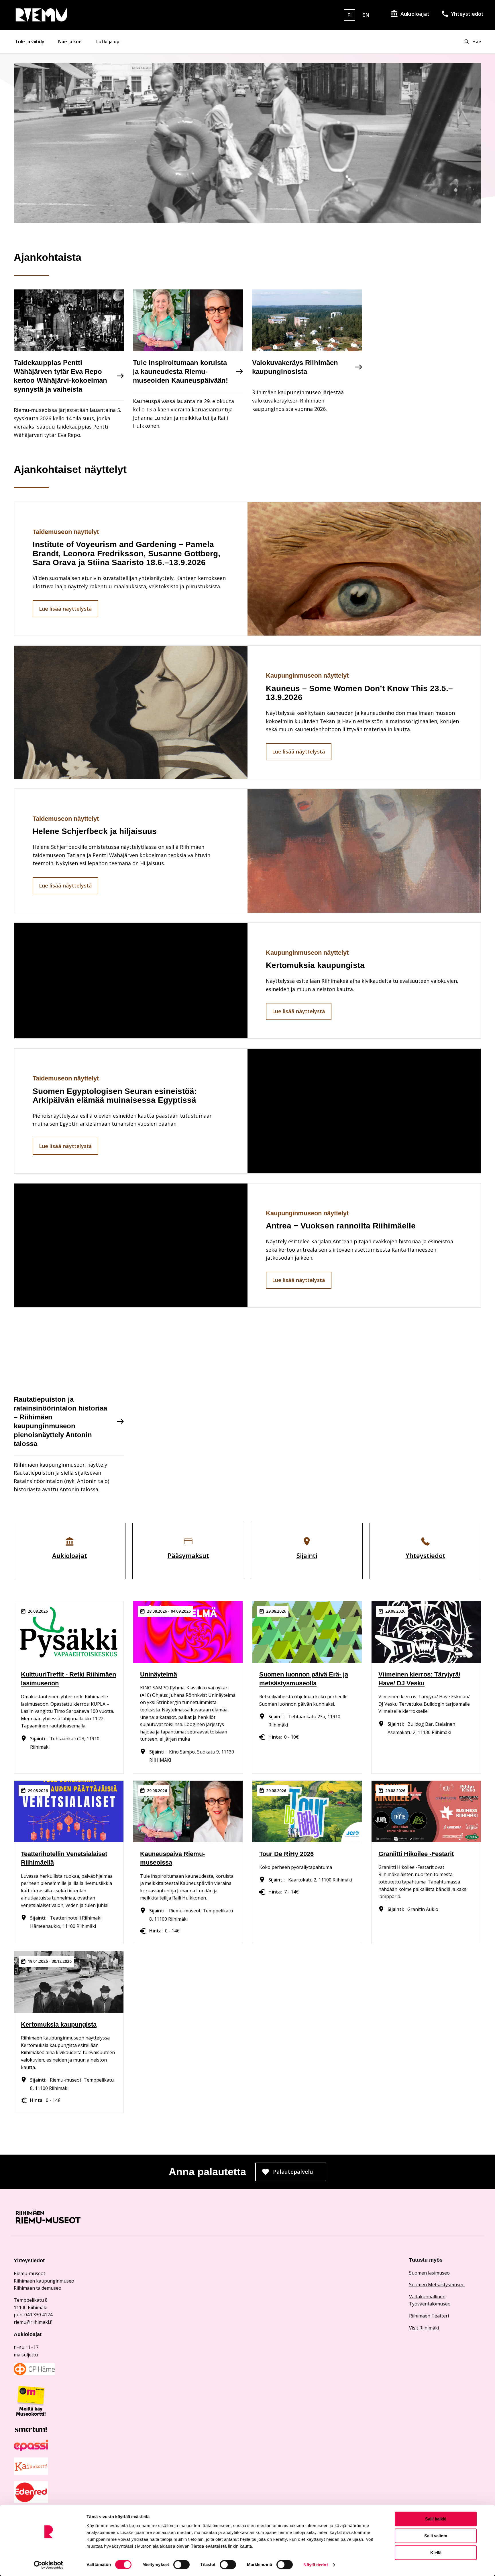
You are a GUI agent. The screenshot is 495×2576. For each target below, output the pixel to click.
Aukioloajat (415, 14)
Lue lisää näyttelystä (65, 609)
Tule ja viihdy (30, 42)
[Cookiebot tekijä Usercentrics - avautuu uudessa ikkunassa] (49, 2565)
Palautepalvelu (300, 2173)
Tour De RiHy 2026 (286, 1854)
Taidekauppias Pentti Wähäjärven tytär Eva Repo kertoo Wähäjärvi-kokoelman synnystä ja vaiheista (60, 376)
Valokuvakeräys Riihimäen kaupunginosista (295, 367)
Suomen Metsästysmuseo (437, 2285)
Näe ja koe (70, 42)
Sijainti (307, 1555)
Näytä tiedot (316, 2565)
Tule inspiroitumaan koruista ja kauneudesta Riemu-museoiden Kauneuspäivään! (180, 371)
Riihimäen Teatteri (429, 2316)
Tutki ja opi (108, 42)
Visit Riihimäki (424, 2328)
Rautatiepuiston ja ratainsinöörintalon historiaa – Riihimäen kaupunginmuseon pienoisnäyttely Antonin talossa (60, 1422)
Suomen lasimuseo (429, 2273)
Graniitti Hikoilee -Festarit (416, 1854)
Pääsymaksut (188, 1555)
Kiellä (436, 2553)
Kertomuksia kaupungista (59, 2024)
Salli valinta (436, 2536)
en (366, 15)
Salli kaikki (436, 2519)
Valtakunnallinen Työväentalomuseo (430, 2300)
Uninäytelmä (159, 1674)
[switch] (181, 2565)
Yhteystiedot (467, 14)
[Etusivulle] (89, 15)
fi (349, 15)
